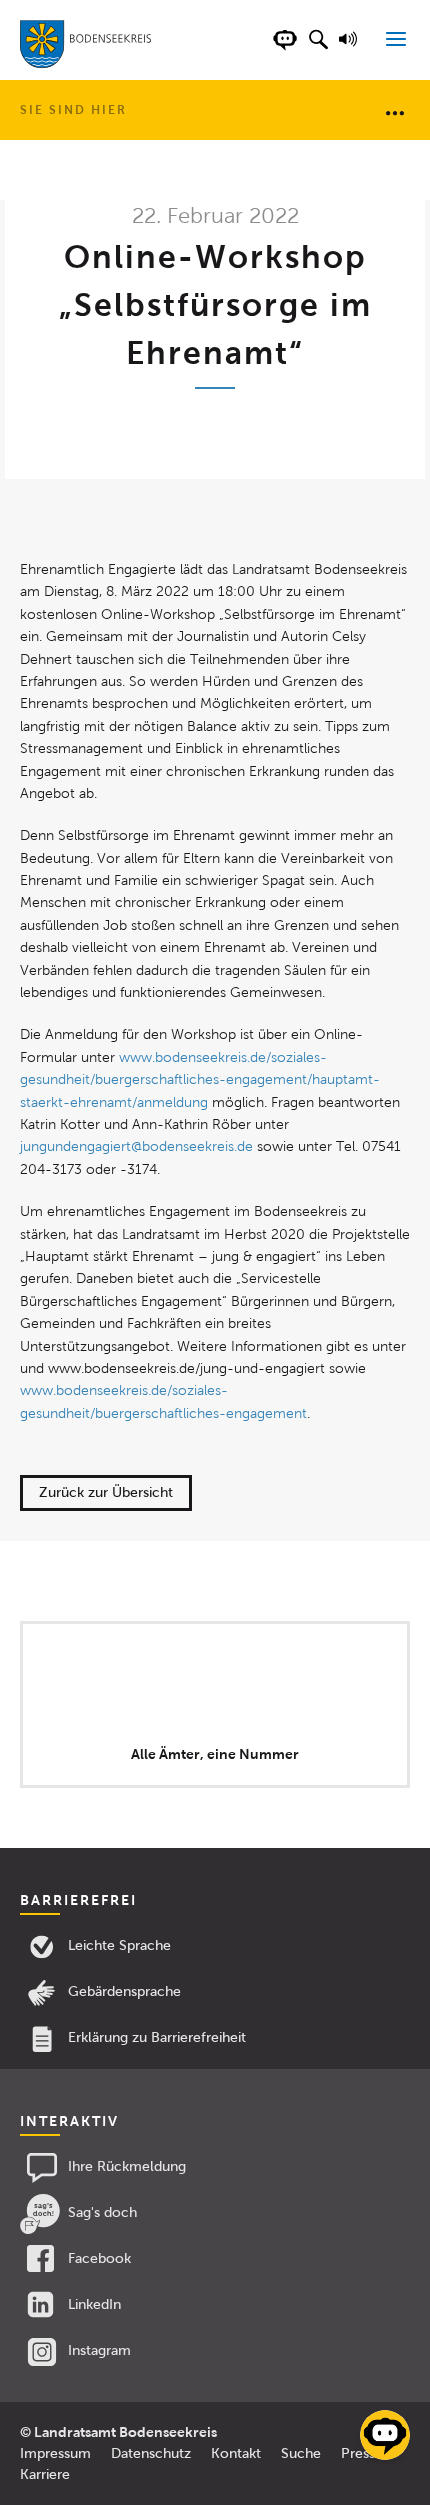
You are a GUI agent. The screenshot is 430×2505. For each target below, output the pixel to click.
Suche (301, 2453)
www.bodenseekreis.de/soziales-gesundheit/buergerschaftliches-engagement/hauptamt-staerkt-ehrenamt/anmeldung (200, 1080)
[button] (318, 50)
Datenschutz (151, 2453)
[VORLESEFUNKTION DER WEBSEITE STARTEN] (351, 50)
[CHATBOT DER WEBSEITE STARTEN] (285, 50)
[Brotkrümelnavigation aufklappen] (395, 112)
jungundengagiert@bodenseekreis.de (136, 1146)
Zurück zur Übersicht (106, 1492)
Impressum (55, 2453)
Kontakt (236, 2453)
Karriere (45, 2474)
